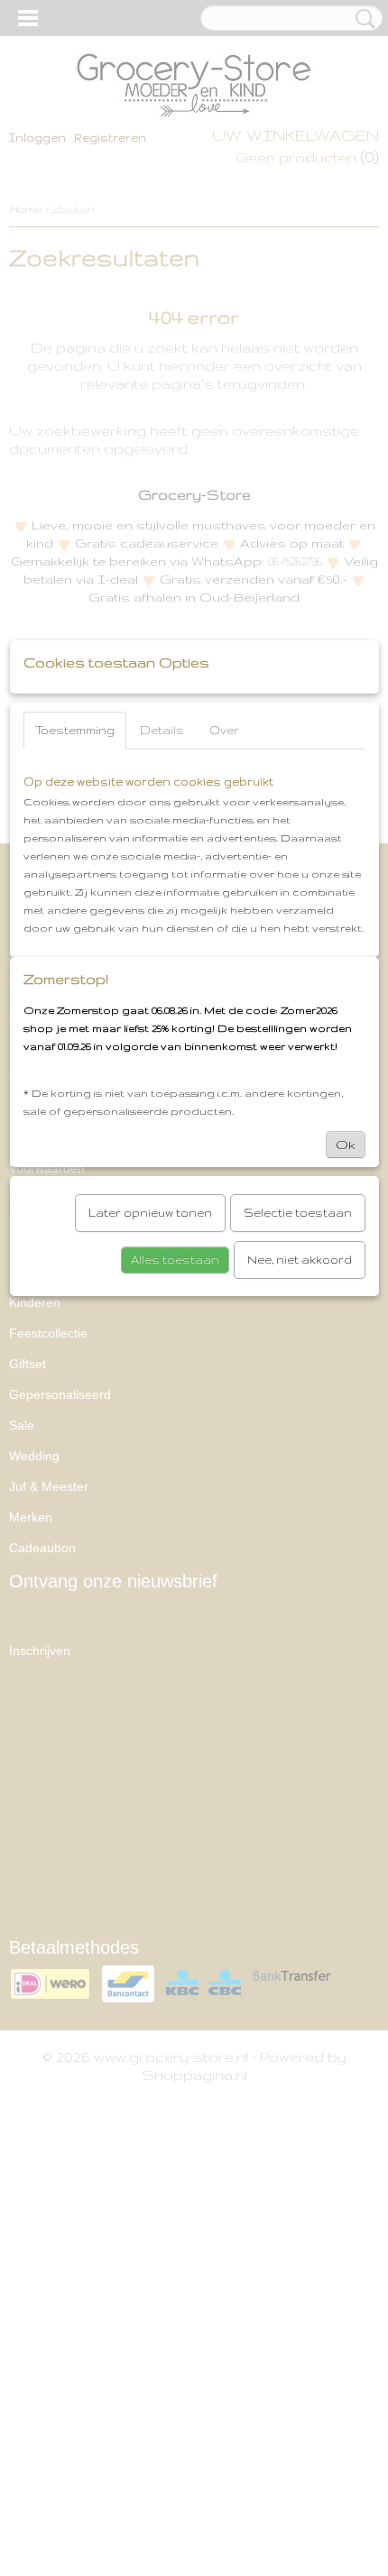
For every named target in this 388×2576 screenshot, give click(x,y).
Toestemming (75, 730)
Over (224, 730)
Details (162, 730)
